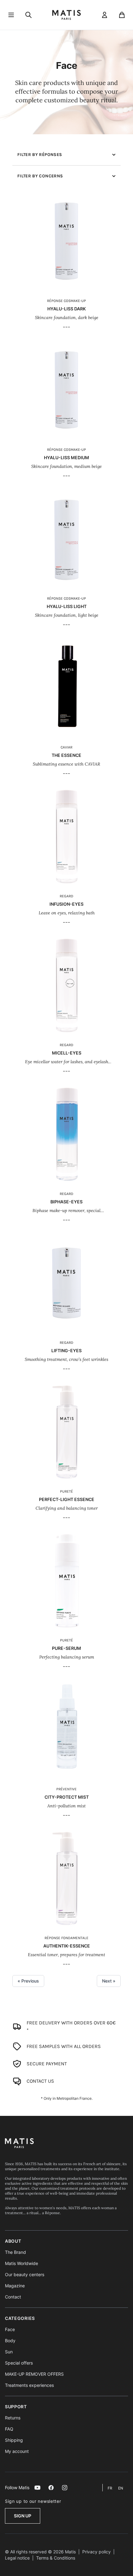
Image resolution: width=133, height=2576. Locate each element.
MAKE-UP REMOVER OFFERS (34, 2374)
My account (17, 2451)
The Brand (15, 2252)
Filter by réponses (40, 155)
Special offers (19, 2363)
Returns (13, 2418)
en (121, 2488)
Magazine (15, 2286)
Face (10, 2329)
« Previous (28, 1981)
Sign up (23, 2516)
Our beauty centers (25, 2274)
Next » (109, 1981)
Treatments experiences (29, 2385)
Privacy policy (97, 2552)
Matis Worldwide (21, 2263)
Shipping (14, 2440)
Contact (13, 2297)
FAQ (9, 2429)
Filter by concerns (40, 176)
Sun (9, 2352)
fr (110, 2488)
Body (10, 2341)
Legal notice (17, 2558)
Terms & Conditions (56, 2558)
